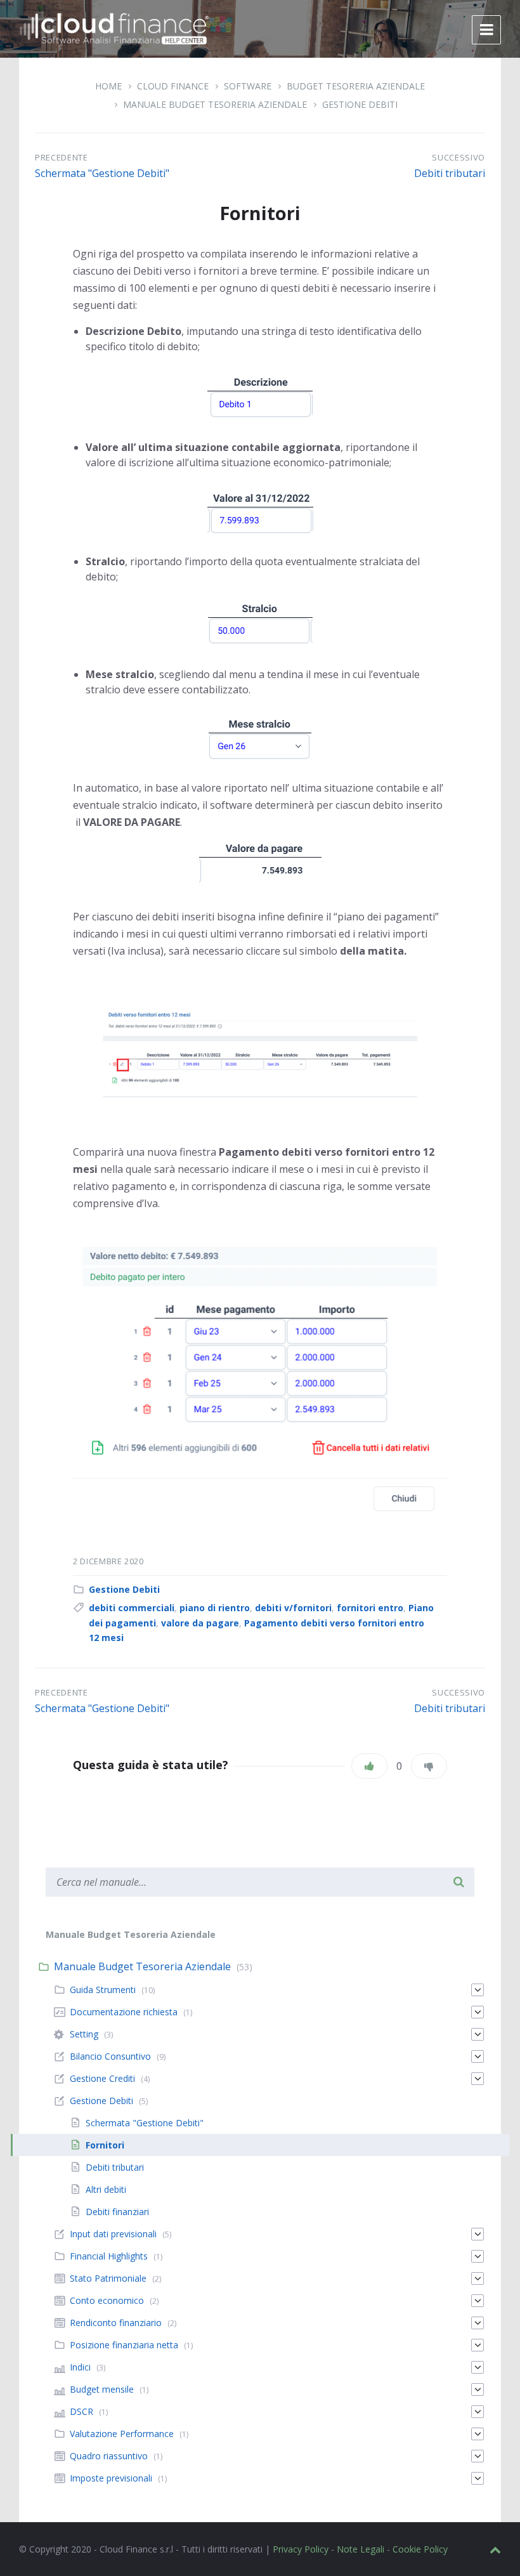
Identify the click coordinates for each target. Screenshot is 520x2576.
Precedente (62, 157)
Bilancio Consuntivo (110, 2056)
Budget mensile (102, 2389)
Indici (80, 2367)
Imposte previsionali (111, 2478)
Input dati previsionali (113, 2234)
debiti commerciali (132, 1608)
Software (248, 86)
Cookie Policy (420, 2549)
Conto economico (107, 2300)
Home (108, 86)
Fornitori (105, 2145)
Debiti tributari (450, 173)
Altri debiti (106, 2189)
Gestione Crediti (102, 2078)
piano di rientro (215, 1608)
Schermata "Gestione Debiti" (102, 173)
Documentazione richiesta (124, 2012)
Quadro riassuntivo (109, 2456)
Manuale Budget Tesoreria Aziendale (215, 104)
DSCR (81, 2411)
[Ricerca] (458, 1882)
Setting (84, 2034)
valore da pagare (200, 1623)
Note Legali (361, 2549)
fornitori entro (370, 1608)
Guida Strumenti (103, 1990)
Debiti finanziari (117, 2212)
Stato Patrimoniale (108, 2278)
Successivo (458, 157)
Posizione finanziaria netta (124, 2345)
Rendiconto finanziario (116, 2323)
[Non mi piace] (429, 1766)
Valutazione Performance (122, 2434)
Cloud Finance (173, 86)
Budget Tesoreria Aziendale (356, 86)
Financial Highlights (109, 2256)
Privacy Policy (301, 2549)
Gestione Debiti (360, 104)
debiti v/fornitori (293, 1608)
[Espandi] (478, 1990)
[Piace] (369, 1766)
